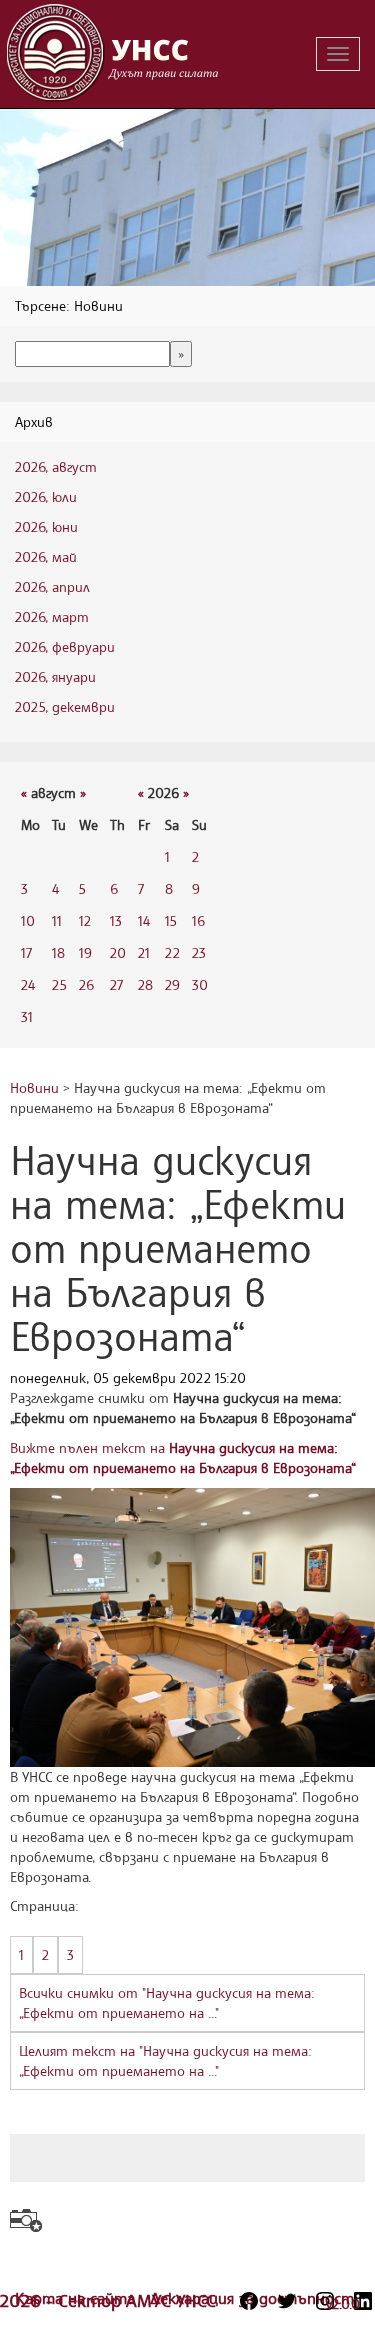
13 (116, 920)
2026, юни (46, 526)
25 (59, 984)
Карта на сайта (77, 2298)
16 (198, 920)
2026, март (52, 616)
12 (85, 920)
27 (116, 984)
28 (145, 984)
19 (85, 952)
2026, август (56, 466)
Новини (34, 1087)
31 (27, 1016)
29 (172, 984)
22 (172, 952)
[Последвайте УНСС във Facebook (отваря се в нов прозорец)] (249, 2301)
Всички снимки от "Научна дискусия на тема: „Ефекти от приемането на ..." (167, 2002)
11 (57, 920)
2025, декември (65, 706)
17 (26, 952)
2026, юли (46, 496)
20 (118, 952)
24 (28, 984)
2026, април (52, 586)
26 (86, 984)
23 (199, 952)
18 (58, 952)
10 (28, 920)
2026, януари (55, 676)
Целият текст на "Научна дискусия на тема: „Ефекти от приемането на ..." (165, 2060)
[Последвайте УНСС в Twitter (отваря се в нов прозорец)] (287, 2301)
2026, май (46, 556)
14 (144, 920)
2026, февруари (65, 646)
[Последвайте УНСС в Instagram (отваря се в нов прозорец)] (325, 2301)
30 (200, 984)
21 (144, 952)
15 (171, 920)
